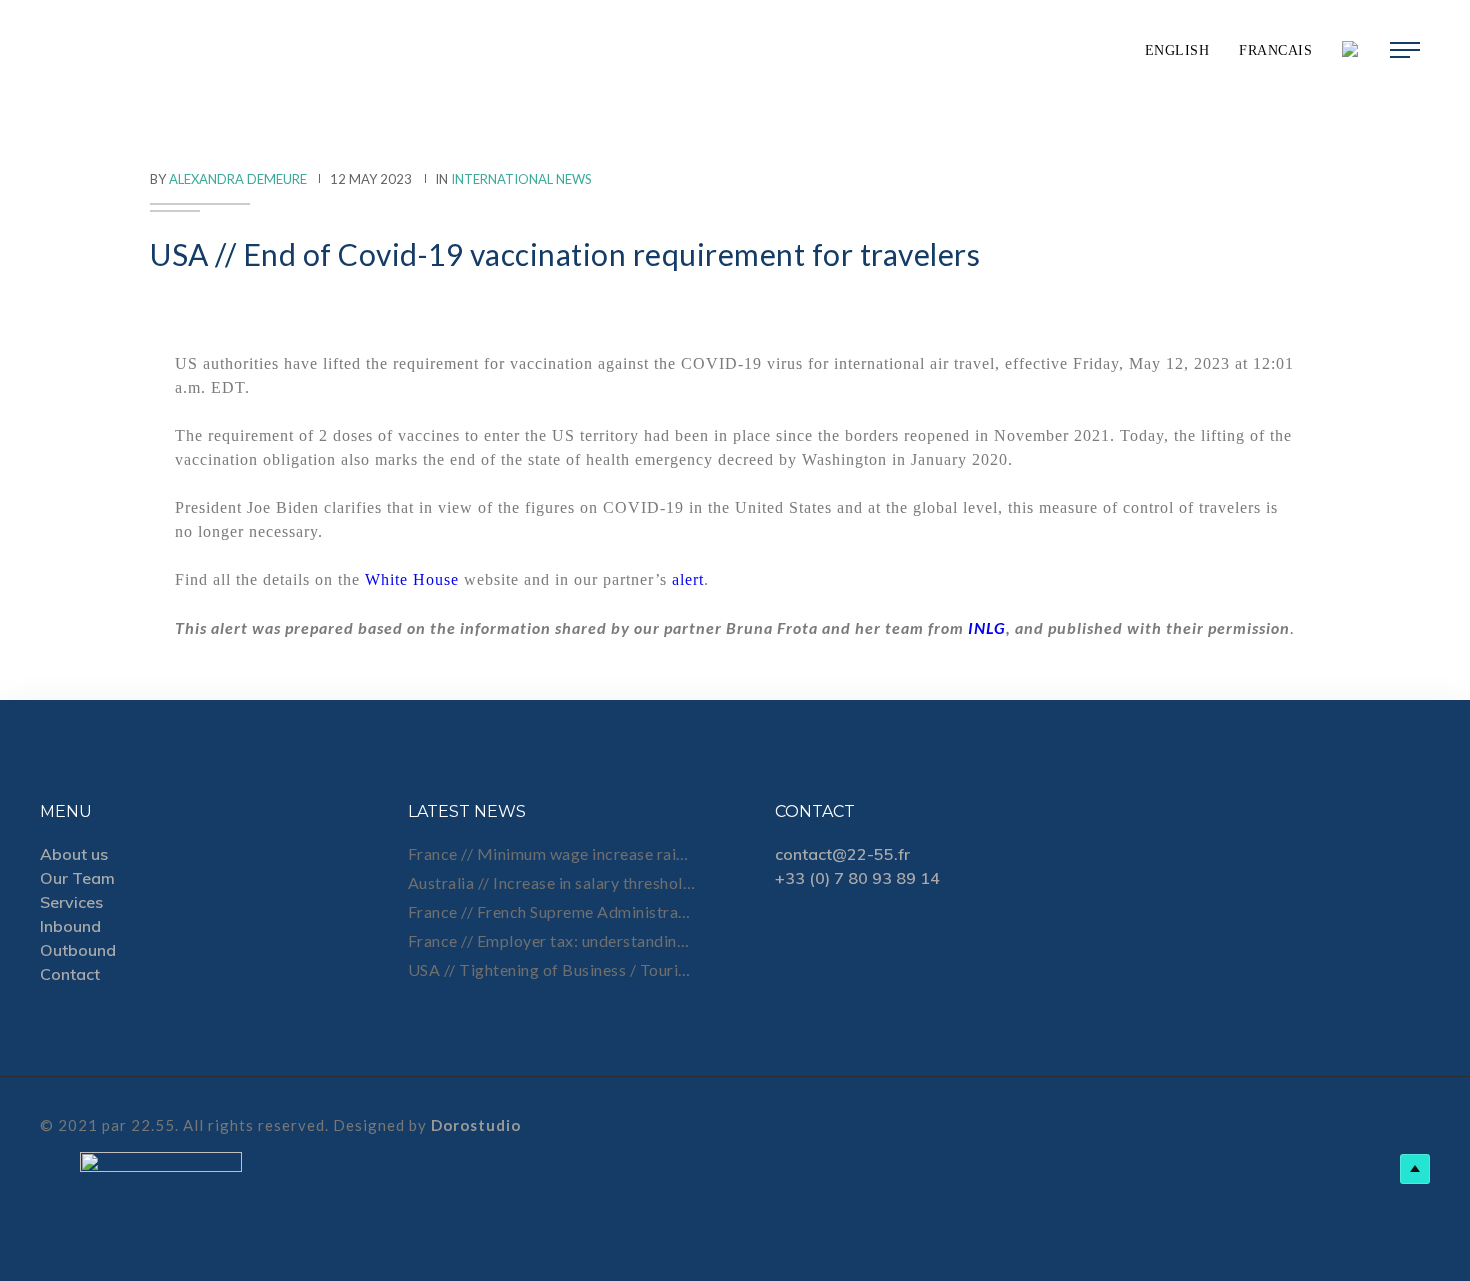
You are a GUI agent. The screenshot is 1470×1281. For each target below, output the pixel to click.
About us (74, 854)
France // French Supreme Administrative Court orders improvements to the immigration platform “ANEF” (552, 911)
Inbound (70, 926)
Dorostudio (476, 1125)
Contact (70, 974)
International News (521, 179)
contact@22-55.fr (842, 854)
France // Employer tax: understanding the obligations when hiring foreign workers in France (552, 940)
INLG (987, 627)
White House (412, 579)
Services (71, 902)
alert (688, 579)
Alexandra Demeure (238, 179)
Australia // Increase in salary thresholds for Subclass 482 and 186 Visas (552, 882)
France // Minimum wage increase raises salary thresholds (552, 853)
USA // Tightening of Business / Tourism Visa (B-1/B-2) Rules (552, 969)
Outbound (78, 950)
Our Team (77, 878)
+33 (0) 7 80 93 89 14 (857, 878)
